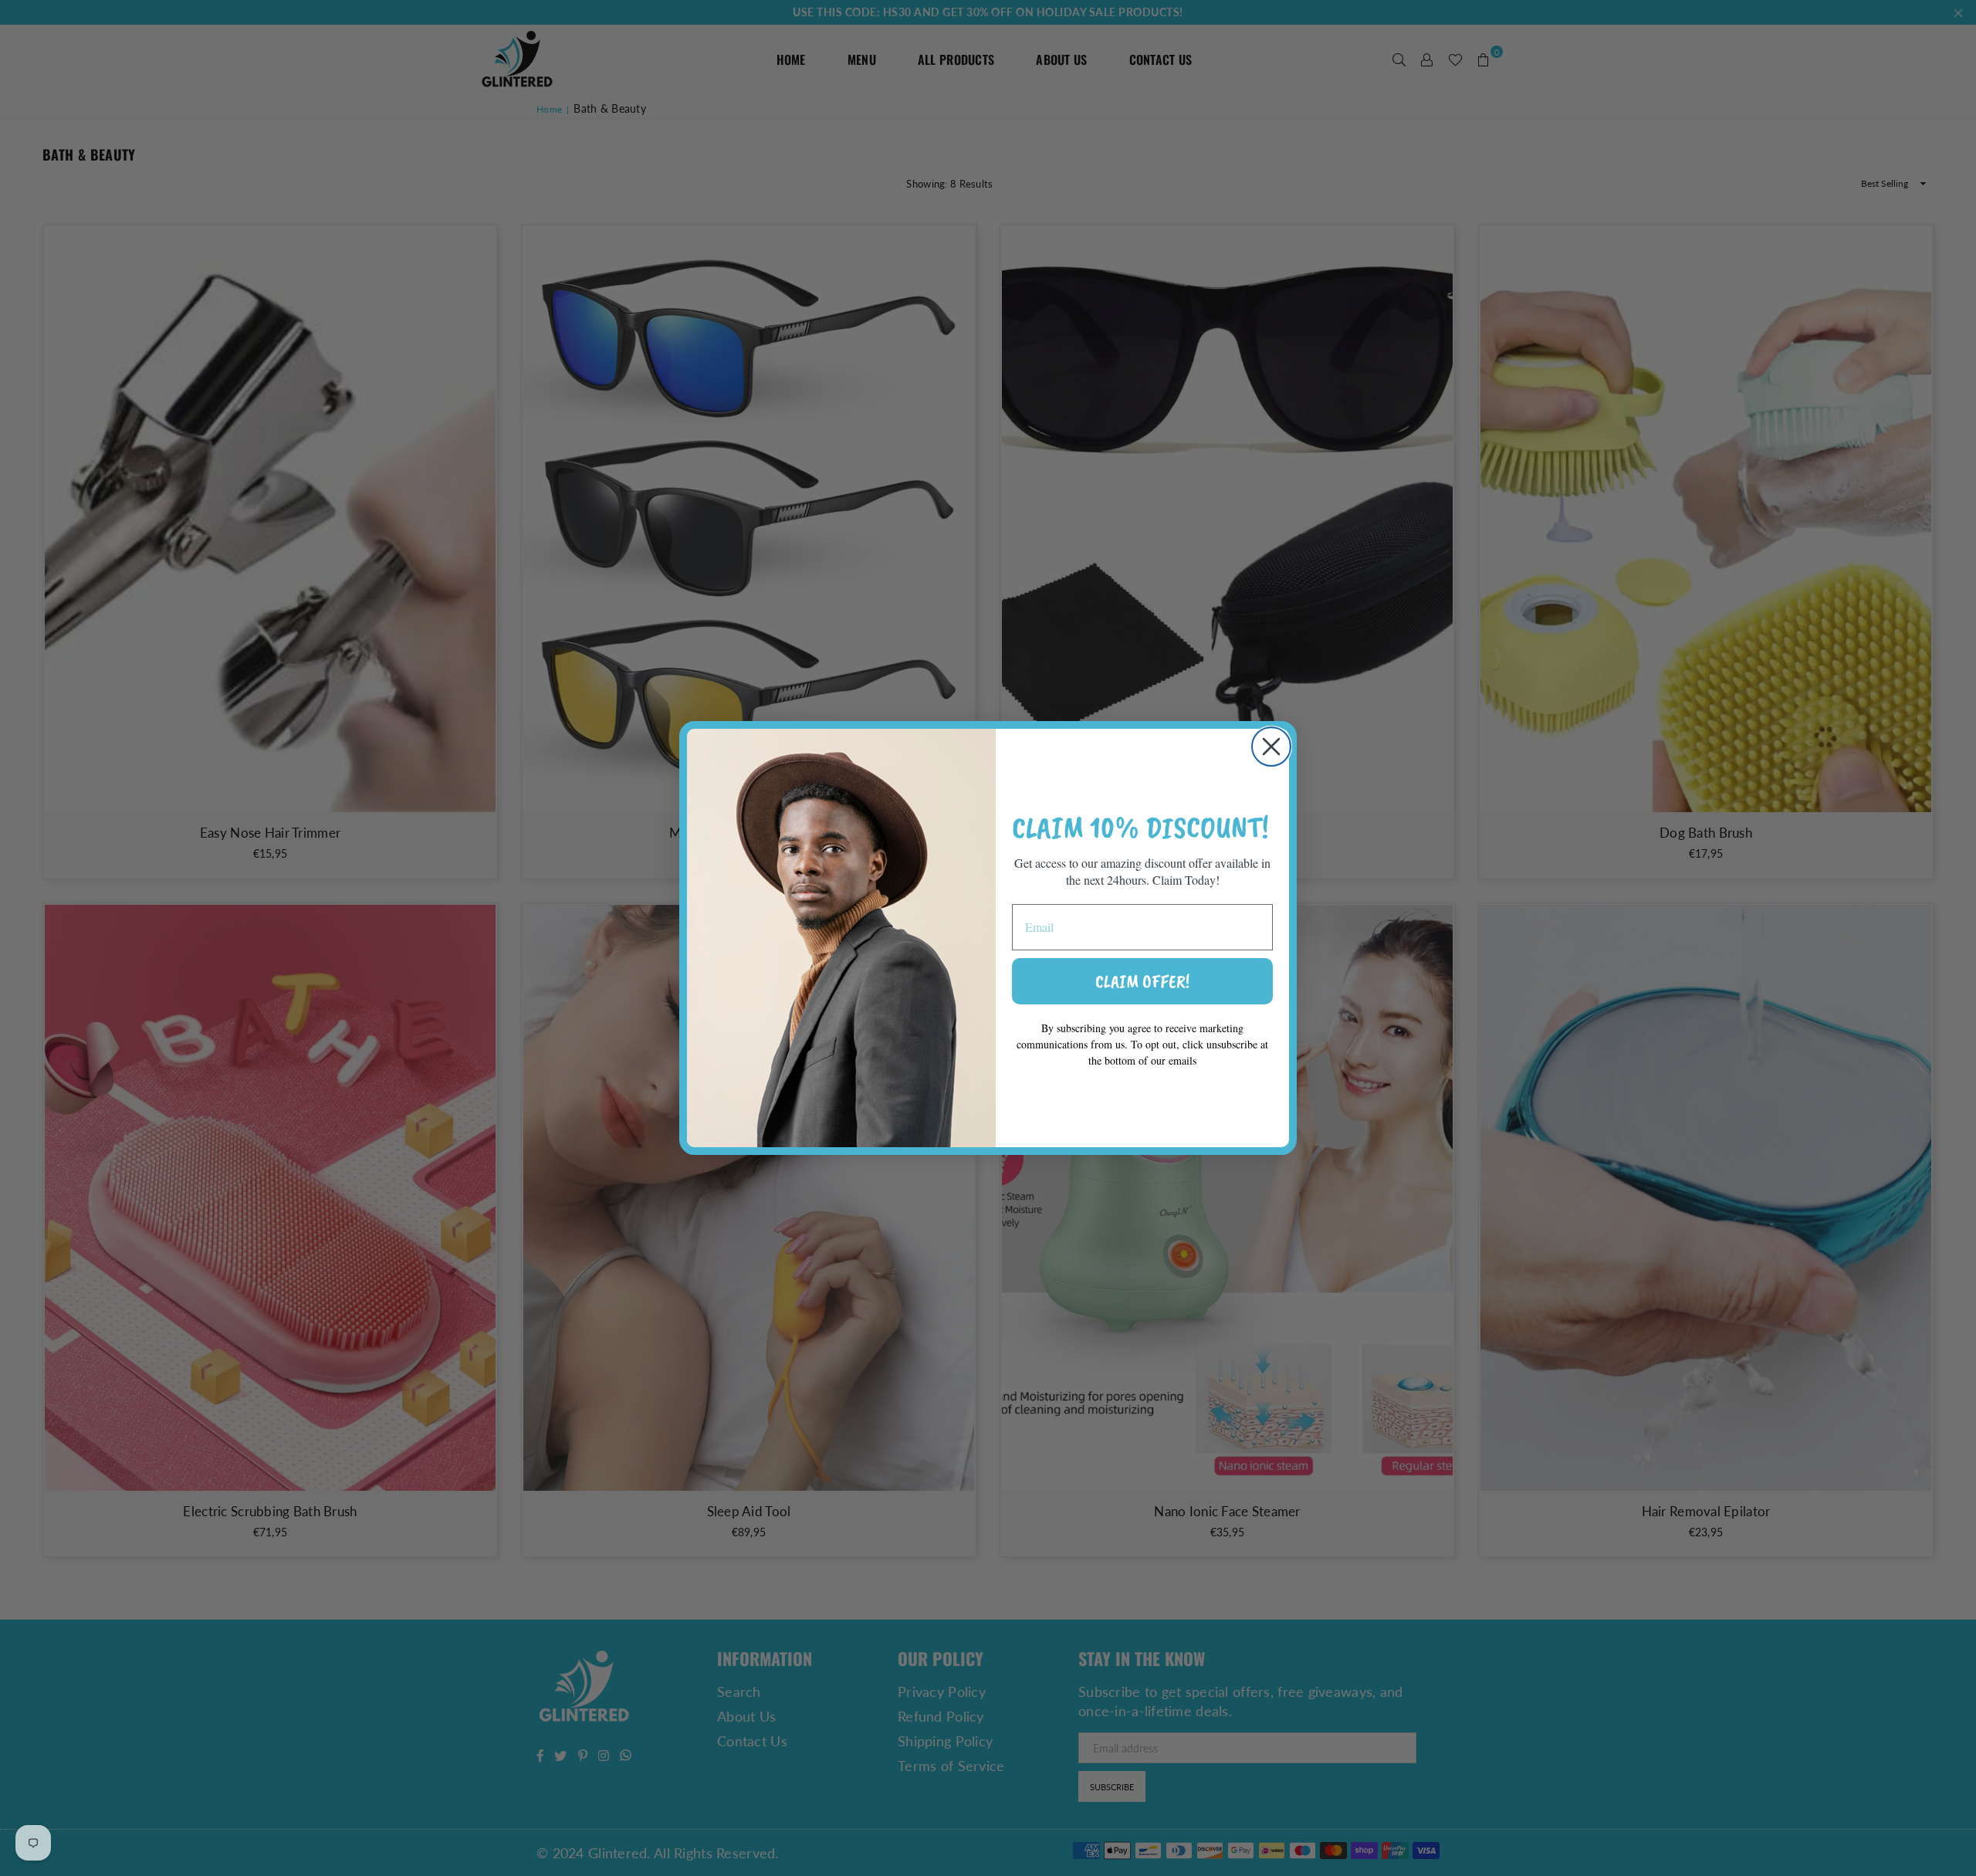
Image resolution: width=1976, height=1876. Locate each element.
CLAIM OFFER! (1142, 981)
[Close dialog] (1271, 747)
